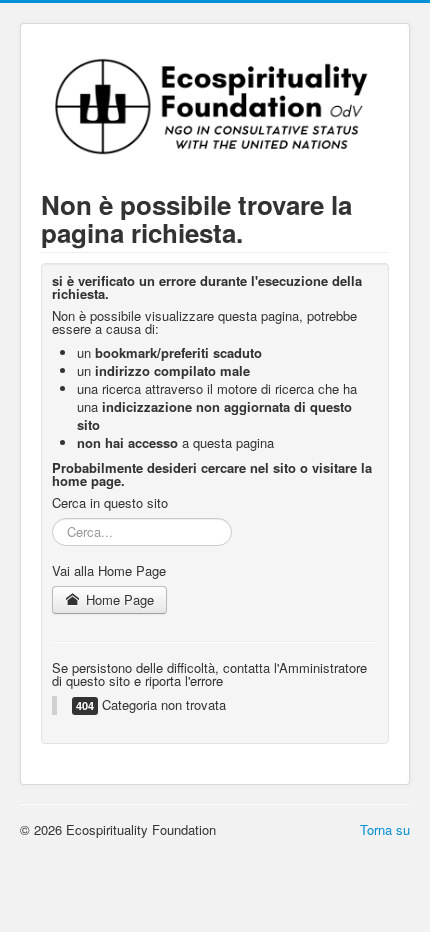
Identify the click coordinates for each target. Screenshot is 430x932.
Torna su (385, 829)
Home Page (118, 599)
